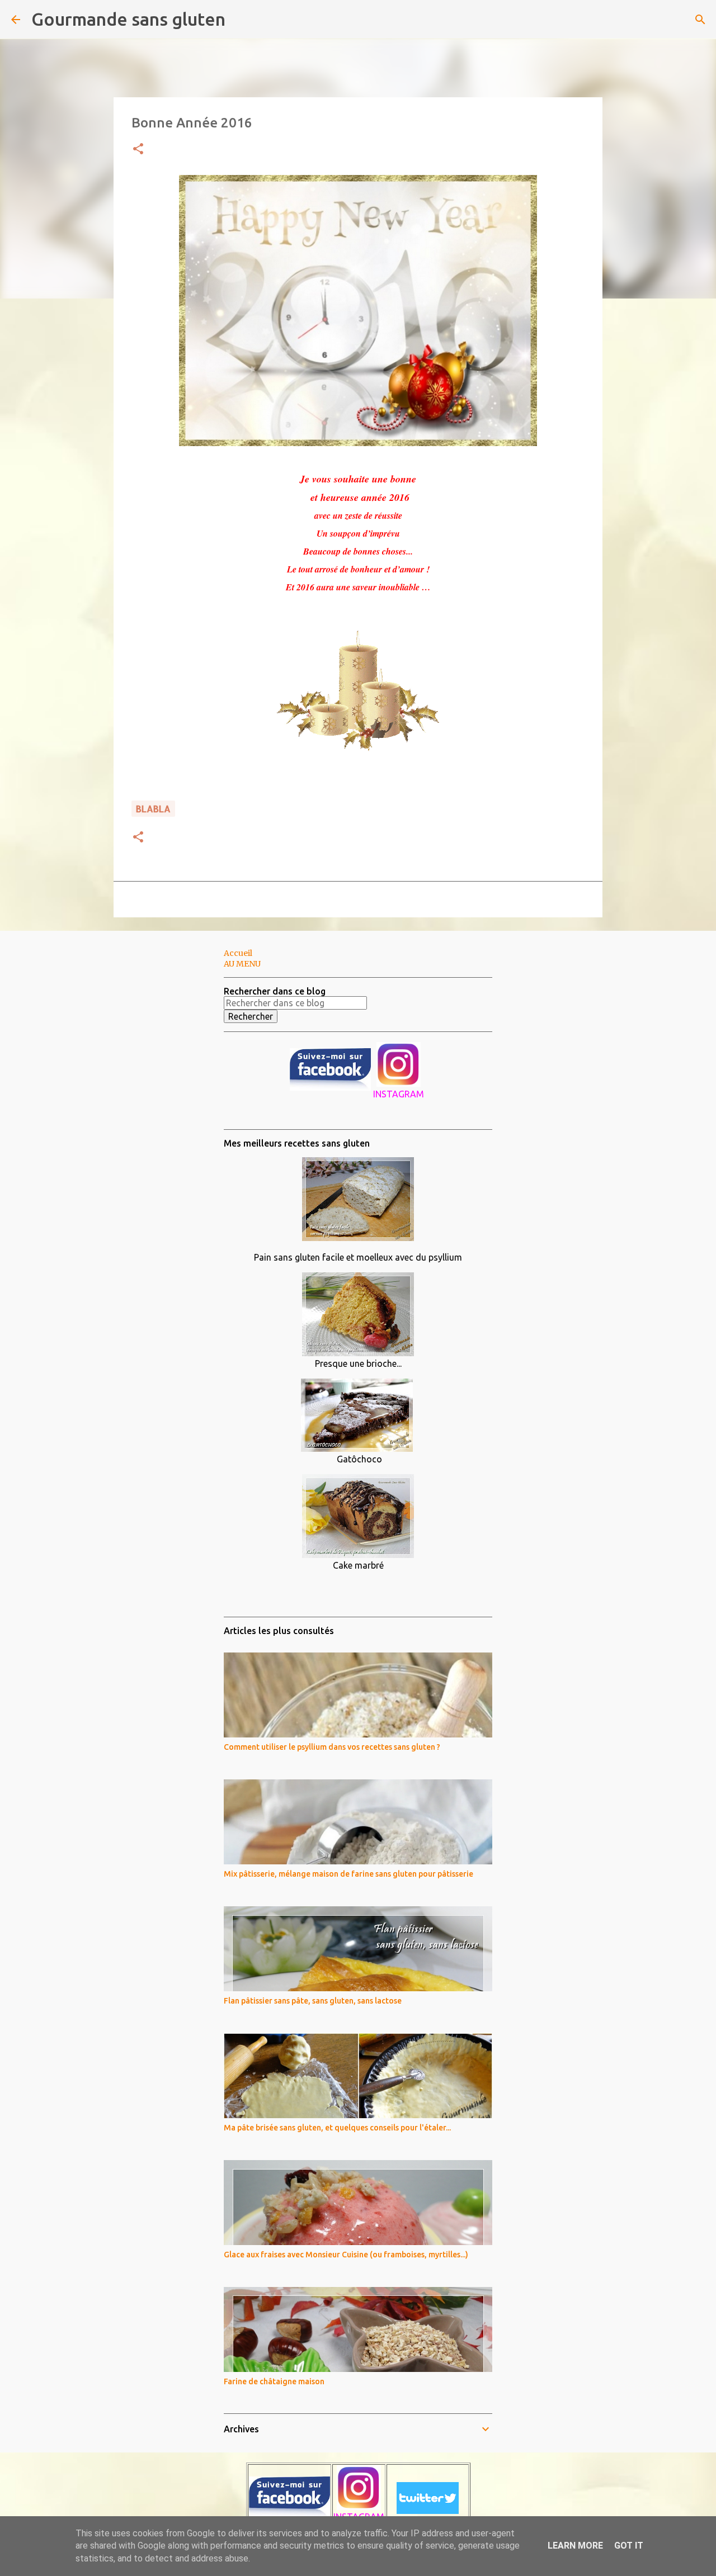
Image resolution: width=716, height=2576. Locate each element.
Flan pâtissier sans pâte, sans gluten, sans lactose (313, 2001)
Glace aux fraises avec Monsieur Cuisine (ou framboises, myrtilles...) (346, 2255)
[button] (138, 150)
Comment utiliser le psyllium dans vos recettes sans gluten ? (332, 1747)
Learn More (575, 2546)
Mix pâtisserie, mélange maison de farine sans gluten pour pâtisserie (348, 1874)
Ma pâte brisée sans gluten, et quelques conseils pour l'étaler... (337, 2128)
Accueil (238, 953)
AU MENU (242, 964)
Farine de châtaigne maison (274, 2381)
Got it (629, 2546)
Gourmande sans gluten (128, 19)
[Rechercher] (241, 20)
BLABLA (153, 809)
